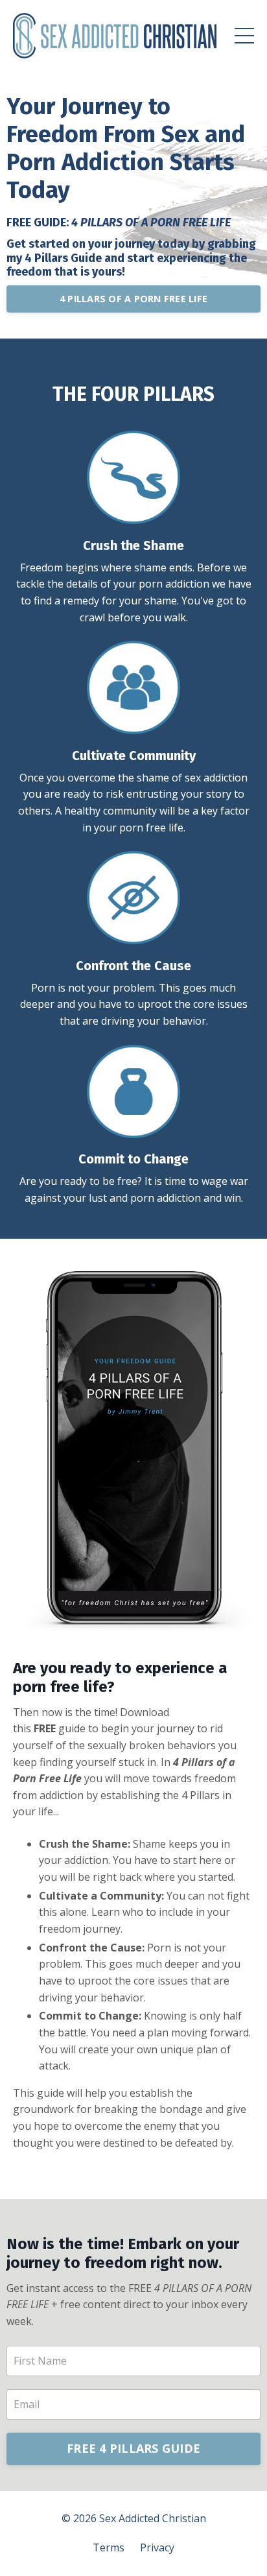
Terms (109, 2547)
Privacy (157, 2547)
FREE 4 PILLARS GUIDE (133, 2448)
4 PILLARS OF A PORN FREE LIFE (133, 299)
